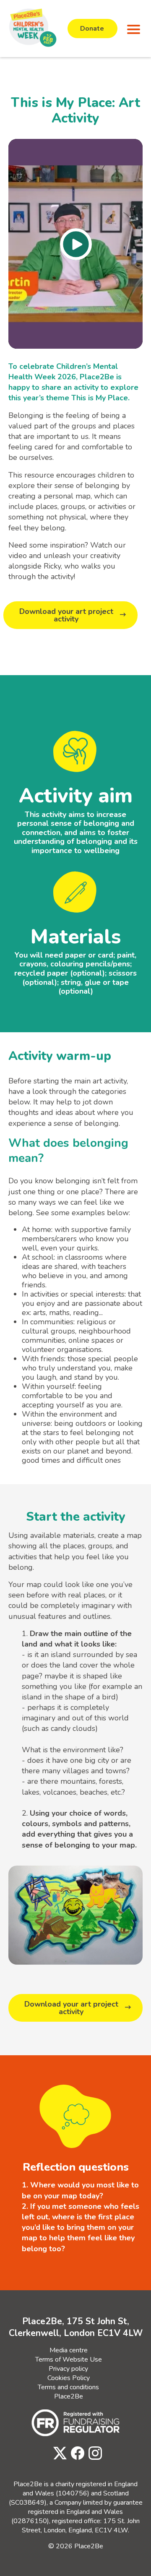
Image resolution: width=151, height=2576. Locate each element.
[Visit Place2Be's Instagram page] (93, 2454)
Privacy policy (68, 2369)
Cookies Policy (69, 2378)
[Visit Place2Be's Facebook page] (75, 2454)
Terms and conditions (68, 2387)
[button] (132, 29)
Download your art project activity (66, 615)
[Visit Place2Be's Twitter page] (58, 2454)
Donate (92, 29)
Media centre (69, 2350)
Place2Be (69, 2396)
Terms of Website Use (69, 2359)
